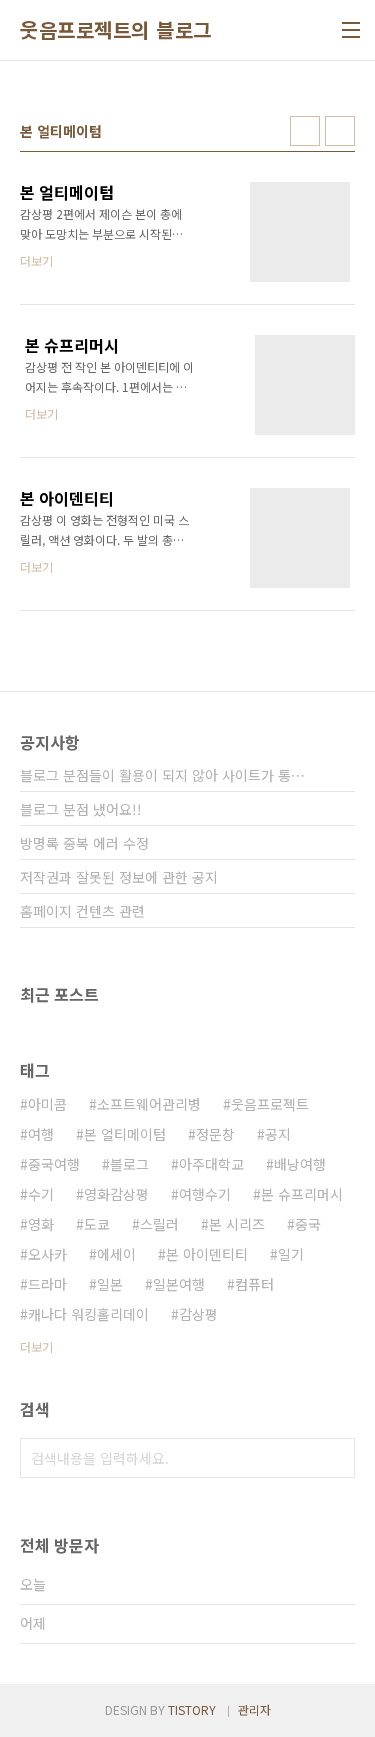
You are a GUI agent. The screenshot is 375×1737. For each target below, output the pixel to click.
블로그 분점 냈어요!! (81, 809)
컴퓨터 (254, 1284)
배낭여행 (300, 1164)
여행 (41, 1134)
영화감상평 (116, 1194)
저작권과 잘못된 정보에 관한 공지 (119, 877)
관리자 (254, 1709)
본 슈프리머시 (302, 1194)
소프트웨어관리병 (149, 1104)
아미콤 (47, 1104)
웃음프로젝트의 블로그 (116, 30)
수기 (41, 1194)
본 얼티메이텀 (125, 1134)
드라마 (47, 1284)
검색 (335, 1458)
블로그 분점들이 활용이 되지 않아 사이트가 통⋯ (162, 775)
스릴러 (159, 1224)
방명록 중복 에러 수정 (84, 843)
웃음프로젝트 (270, 1104)
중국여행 (54, 1164)
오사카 (47, 1254)
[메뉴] (351, 30)
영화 (41, 1224)
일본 (110, 1284)
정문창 (215, 1134)
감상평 (198, 1314)
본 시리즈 (237, 1224)
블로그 (129, 1164)
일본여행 (179, 1284)
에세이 (116, 1254)
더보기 (36, 1346)
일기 (291, 1254)
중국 (308, 1224)
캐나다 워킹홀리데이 (88, 1314)
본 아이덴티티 (207, 1254)
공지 (278, 1134)
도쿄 (97, 1224)
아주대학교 (211, 1164)
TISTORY (192, 1709)
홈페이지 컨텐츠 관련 (82, 911)
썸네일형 (305, 131)
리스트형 (340, 131)
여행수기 (205, 1194)
